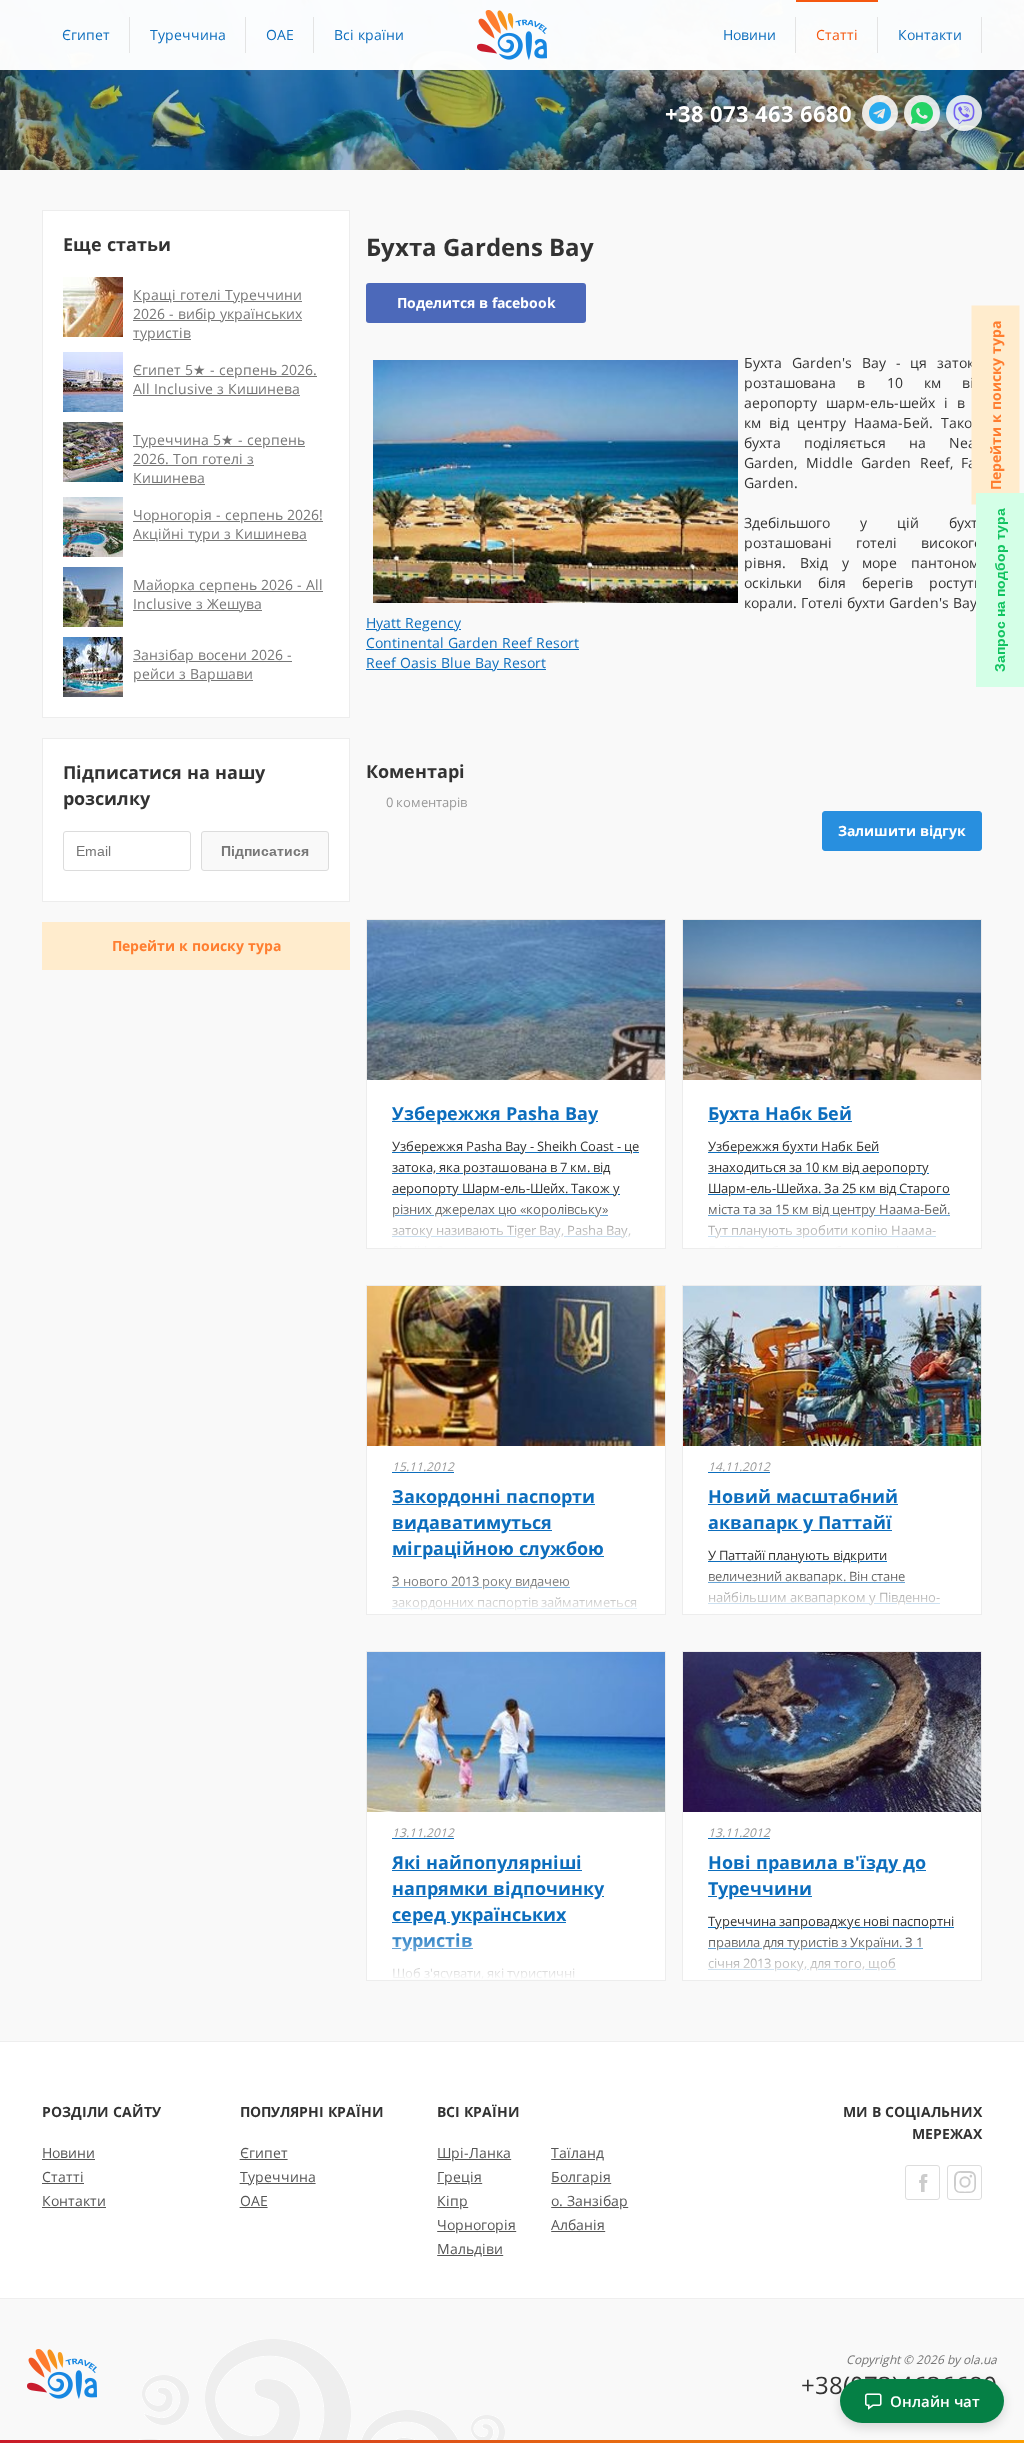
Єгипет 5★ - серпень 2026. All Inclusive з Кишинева (225, 379)
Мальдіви (470, 2248)
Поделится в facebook (476, 302)
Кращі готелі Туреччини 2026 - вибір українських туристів (217, 313)
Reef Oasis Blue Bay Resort (456, 662)
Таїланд (577, 2152)
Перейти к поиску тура (995, 405)
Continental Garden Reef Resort (472, 642)
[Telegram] (880, 113)
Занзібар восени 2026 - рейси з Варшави (212, 664)
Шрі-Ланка (474, 2152)
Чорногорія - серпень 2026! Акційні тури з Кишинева (228, 524)
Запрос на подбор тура (1000, 590)
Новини (749, 34)
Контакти (930, 34)
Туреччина (188, 34)
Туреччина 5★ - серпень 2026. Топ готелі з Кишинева (219, 458)
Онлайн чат (935, 2401)
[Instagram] (964, 2182)
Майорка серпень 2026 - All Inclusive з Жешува (228, 594)
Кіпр (452, 2200)
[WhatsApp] (922, 113)
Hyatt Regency (413, 622)
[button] (369, 35)
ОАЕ (280, 34)
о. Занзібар (589, 2200)
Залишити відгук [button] (902, 830)
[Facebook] (922, 2182)
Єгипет (86, 34)
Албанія (578, 2224)
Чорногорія (476, 2224)
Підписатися (265, 851)
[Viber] (964, 113)
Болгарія (581, 2176)
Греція (459, 2176)
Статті (837, 34)
